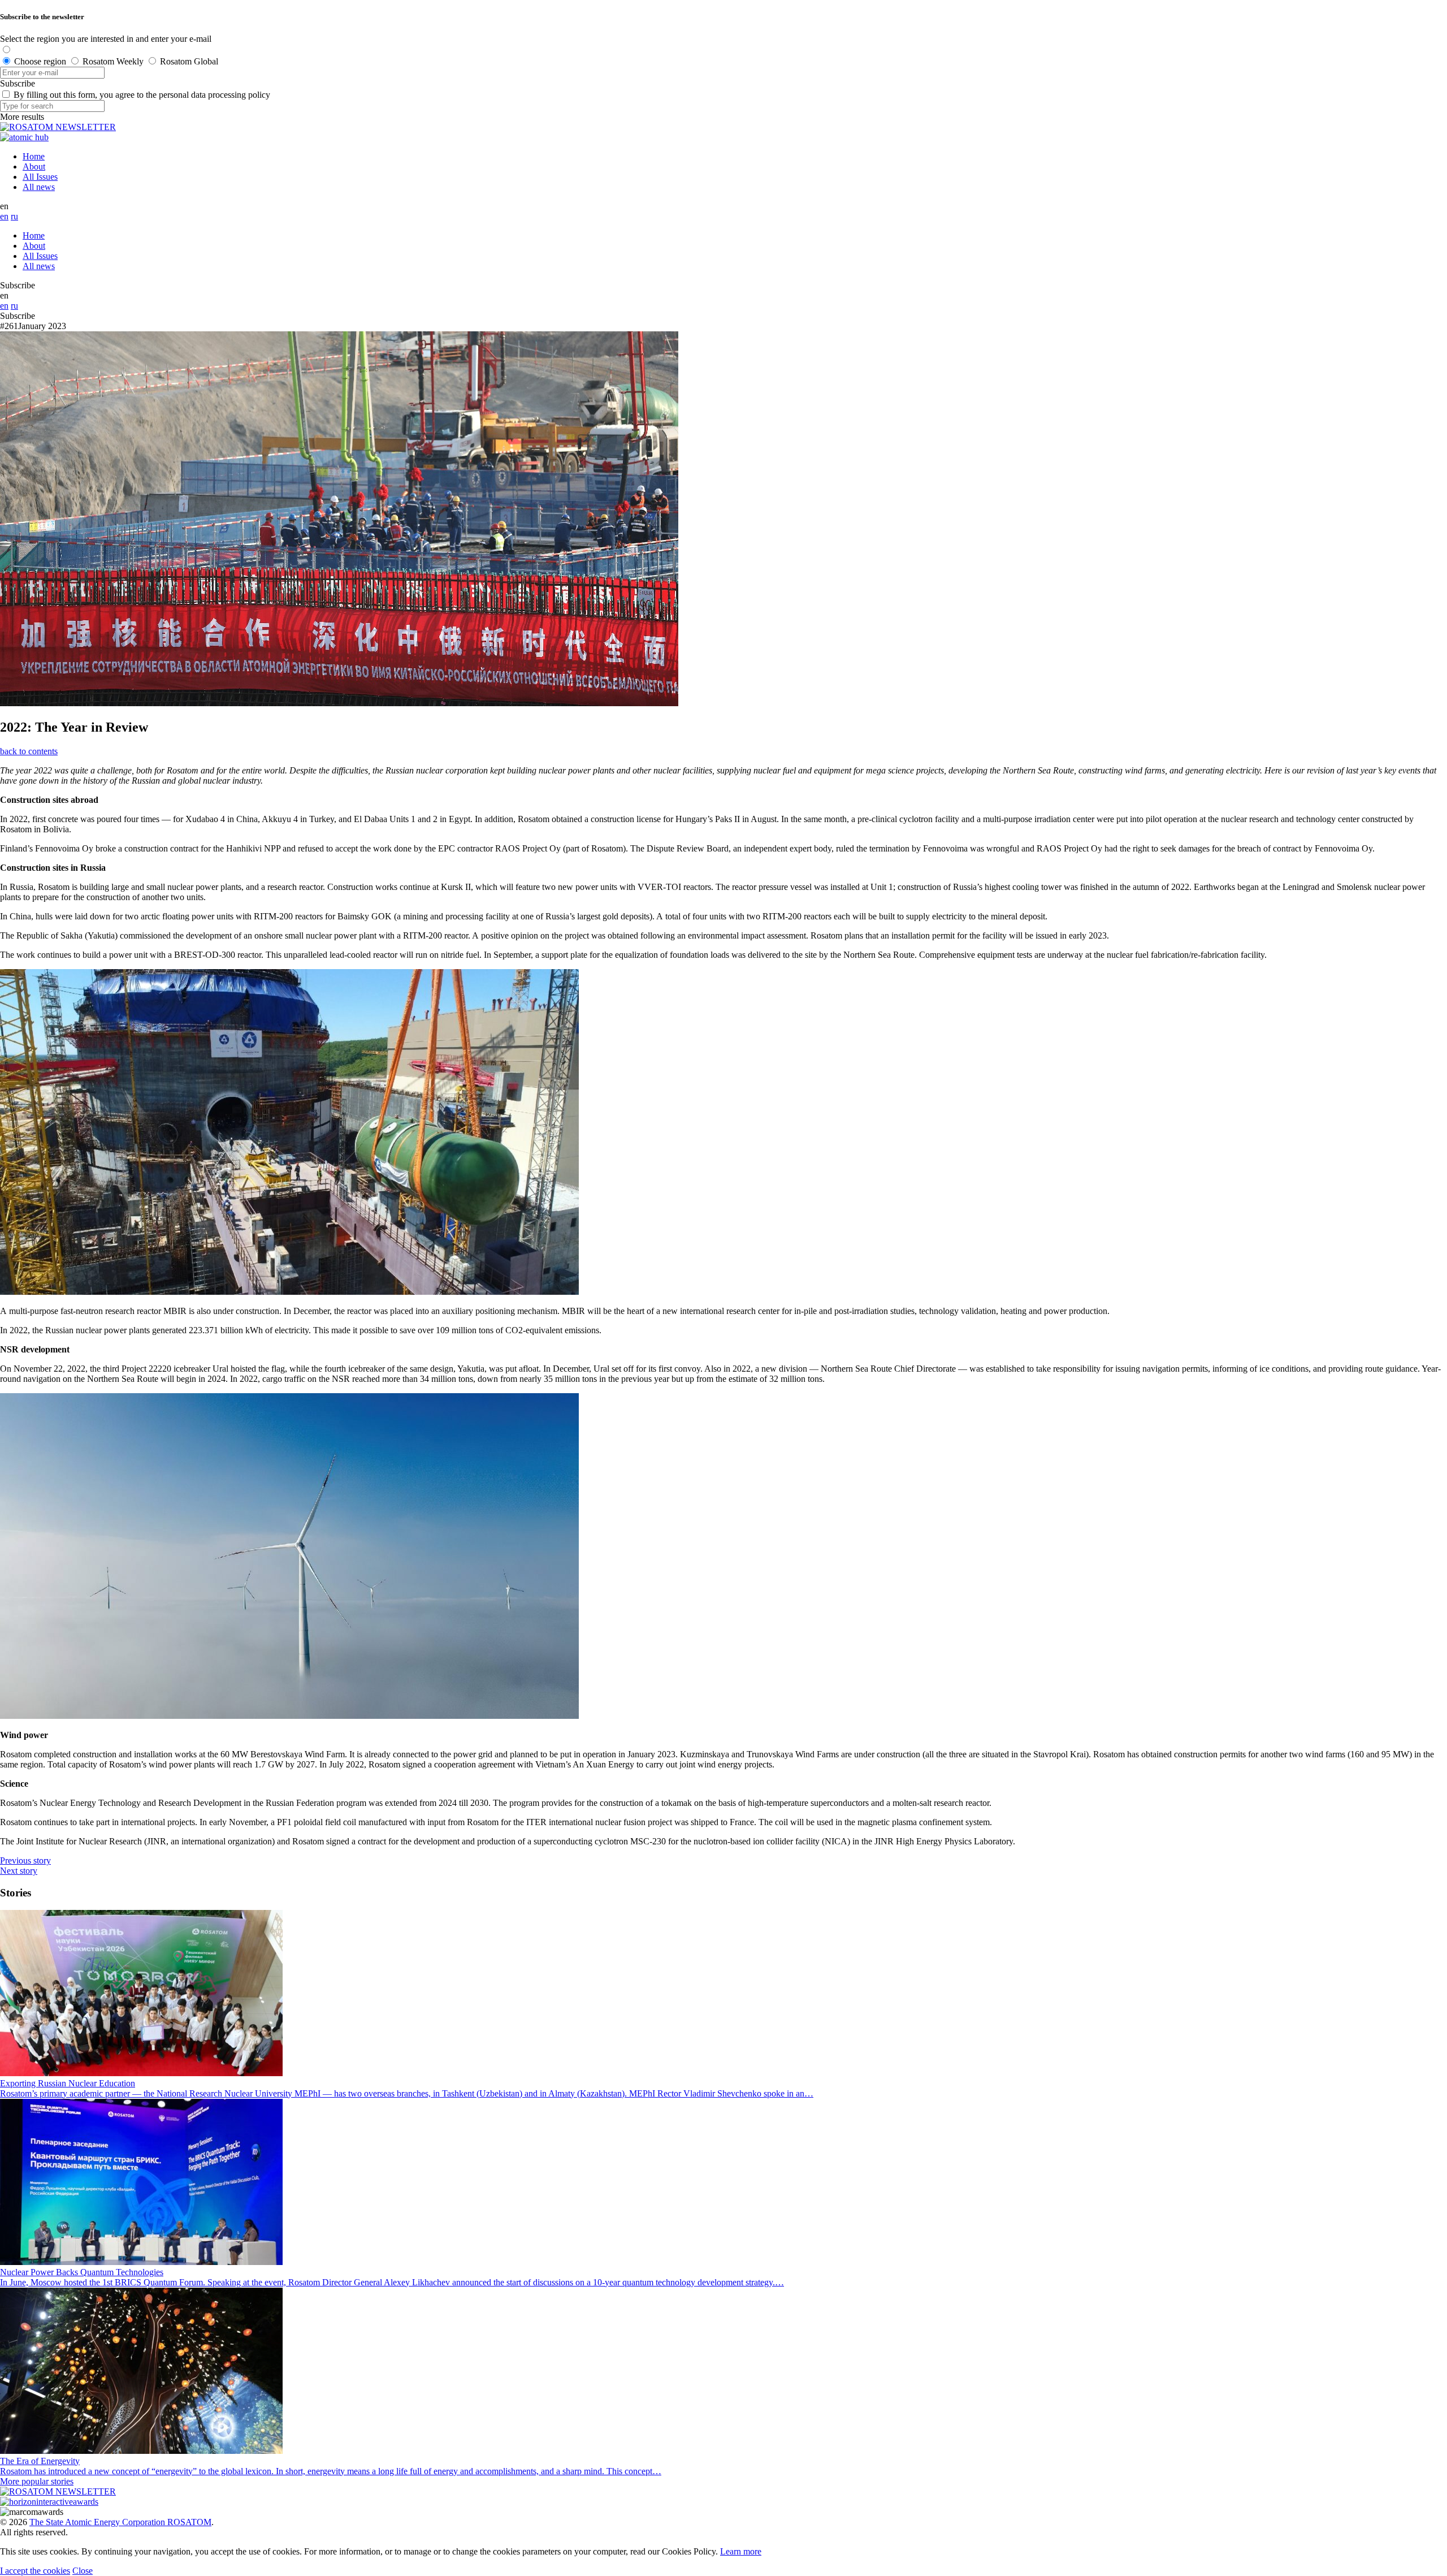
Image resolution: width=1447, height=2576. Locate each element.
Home (34, 156)
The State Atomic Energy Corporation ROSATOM (120, 2522)
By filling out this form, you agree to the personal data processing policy (142, 95)
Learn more (741, 2551)
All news (39, 187)
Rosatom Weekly (113, 61)
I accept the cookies (35, 2571)
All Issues (40, 177)
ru (14, 216)
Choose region (40, 61)
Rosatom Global (189, 61)
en (4, 216)
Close (83, 2571)
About (34, 167)
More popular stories (37, 2481)
